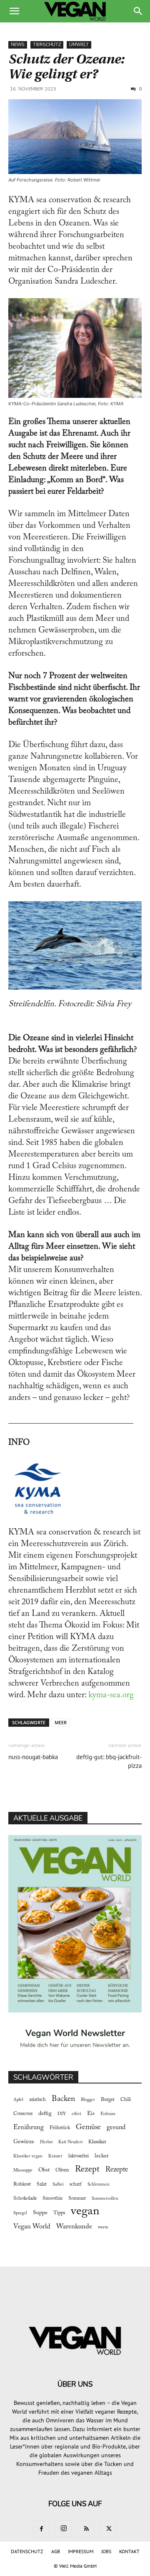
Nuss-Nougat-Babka (33, 1757)
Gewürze (24, 2142)
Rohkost (22, 2184)
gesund (116, 2127)
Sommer (77, 2199)
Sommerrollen (105, 2199)
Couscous (23, 2114)
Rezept (87, 2169)
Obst (44, 2170)
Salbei (58, 2185)
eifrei (76, 2114)
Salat (42, 2184)
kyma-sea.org (110, 1695)
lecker (102, 2156)
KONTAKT (129, 2551)
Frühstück (60, 2128)
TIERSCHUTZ (47, 45)
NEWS (18, 45)
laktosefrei (79, 2156)
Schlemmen (99, 2185)
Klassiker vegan (28, 2156)
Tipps (59, 2213)
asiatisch (37, 2100)
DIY (62, 2114)
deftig (45, 2114)
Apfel (18, 2100)
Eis (91, 2114)
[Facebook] (41, 2529)
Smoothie (52, 2199)
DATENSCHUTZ (27, 2551)
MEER (61, 1722)
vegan (85, 2212)
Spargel (20, 2213)
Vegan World (32, 2227)
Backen (63, 2099)
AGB (56, 2551)
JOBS (106, 2551)
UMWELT (79, 45)
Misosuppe (23, 2170)
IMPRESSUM (81, 2551)
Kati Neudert (70, 2142)
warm (103, 2227)
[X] (109, 2529)
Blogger (88, 2100)
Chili (126, 2100)
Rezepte (117, 2170)
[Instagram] (64, 2529)
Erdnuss (108, 2114)
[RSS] (86, 2529)
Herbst (46, 2142)
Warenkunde (74, 2227)
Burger (108, 2100)
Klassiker (97, 2142)
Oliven (62, 2170)
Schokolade (25, 2199)
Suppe (40, 2213)
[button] (14, 11)
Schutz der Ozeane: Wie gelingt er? (66, 67)
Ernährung (29, 2127)
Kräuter (55, 2156)
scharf (76, 2184)
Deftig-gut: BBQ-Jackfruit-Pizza (109, 1761)
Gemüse (88, 2127)
